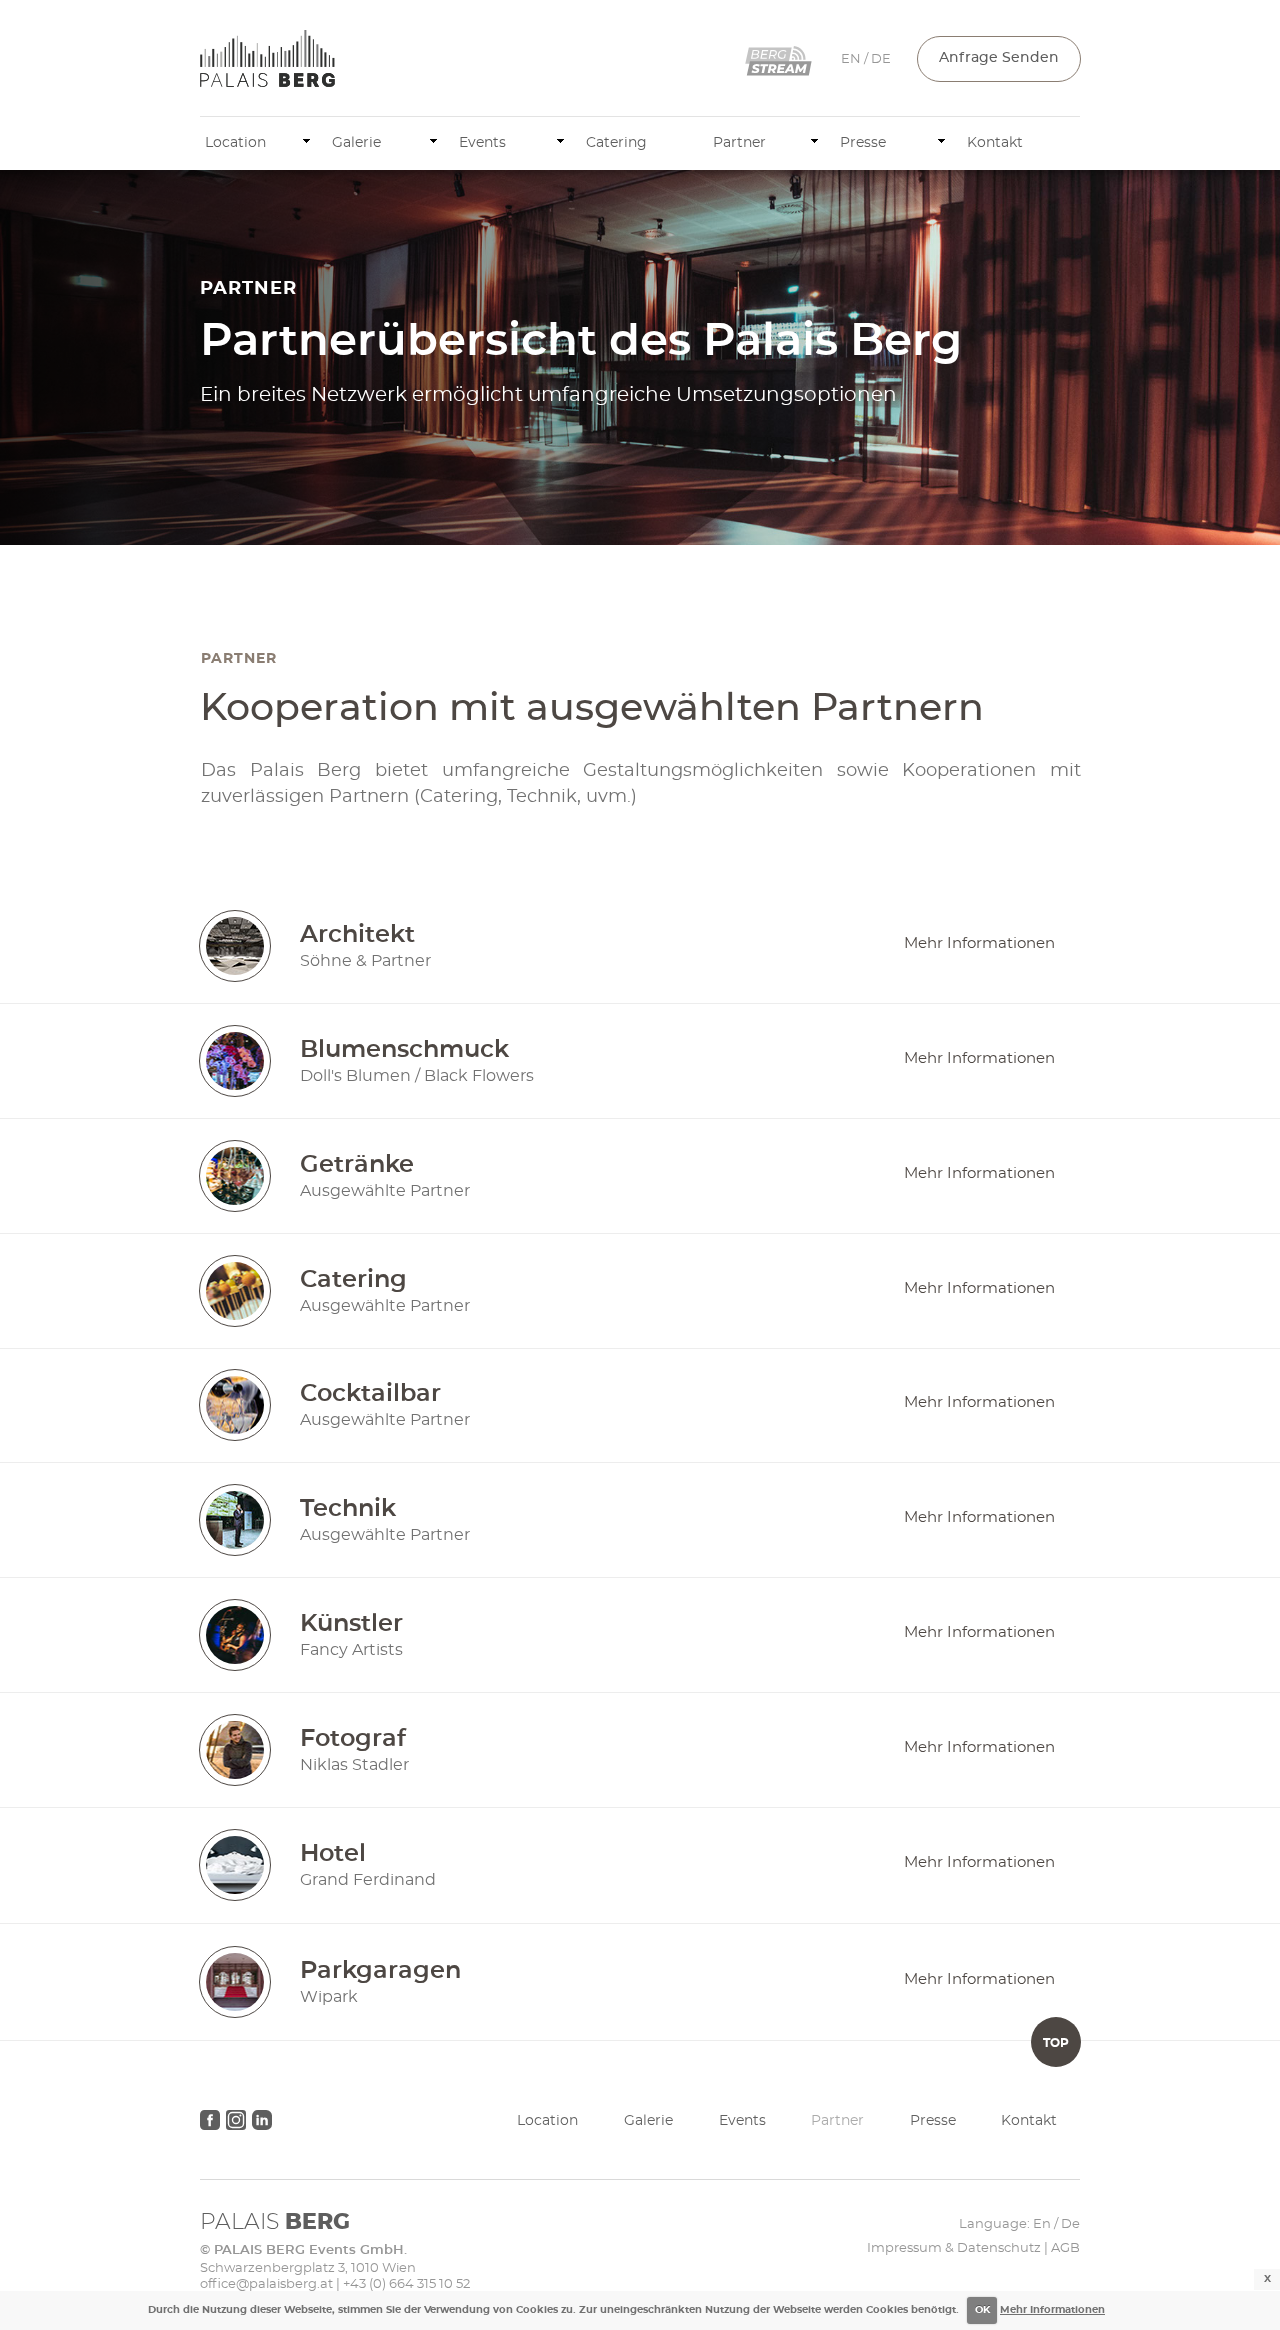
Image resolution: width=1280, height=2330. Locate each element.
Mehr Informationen (1052, 2310)
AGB (1065, 2248)
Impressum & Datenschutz (954, 2248)
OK (982, 2310)
